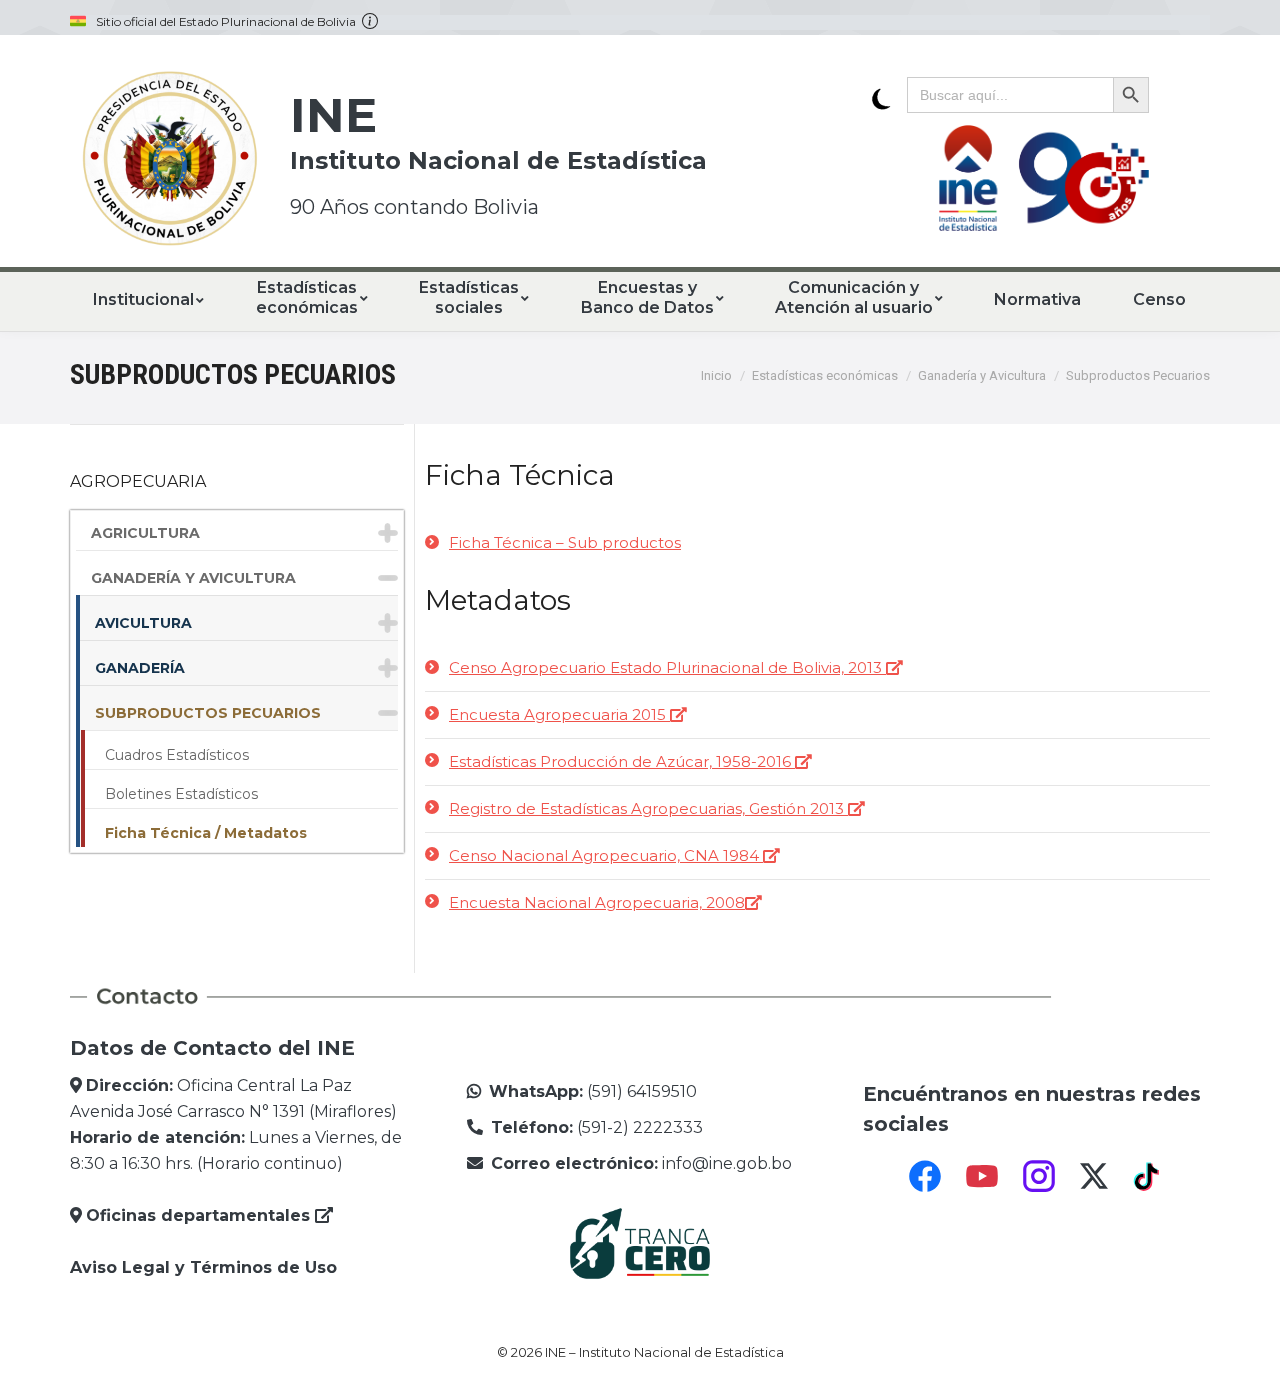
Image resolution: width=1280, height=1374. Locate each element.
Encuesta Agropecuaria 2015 (559, 714)
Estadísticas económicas (825, 375)
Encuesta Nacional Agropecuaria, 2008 (597, 902)
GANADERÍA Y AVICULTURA (193, 578)
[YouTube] (982, 1176)
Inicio (716, 375)
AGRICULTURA (145, 533)
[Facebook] (925, 1176)
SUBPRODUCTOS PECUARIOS (208, 713)
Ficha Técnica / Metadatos (206, 833)
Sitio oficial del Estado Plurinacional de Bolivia (229, 22)
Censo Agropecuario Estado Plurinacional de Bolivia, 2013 (667, 667)
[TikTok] (1149, 1176)
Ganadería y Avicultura (982, 375)
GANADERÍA (140, 668)
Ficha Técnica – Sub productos (565, 542)
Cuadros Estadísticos (177, 755)
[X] (1094, 1176)
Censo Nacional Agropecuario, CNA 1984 (606, 855)
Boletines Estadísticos (181, 794)
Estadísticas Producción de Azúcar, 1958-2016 (622, 761)
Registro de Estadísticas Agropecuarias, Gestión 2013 (648, 808)
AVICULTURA (143, 623)
